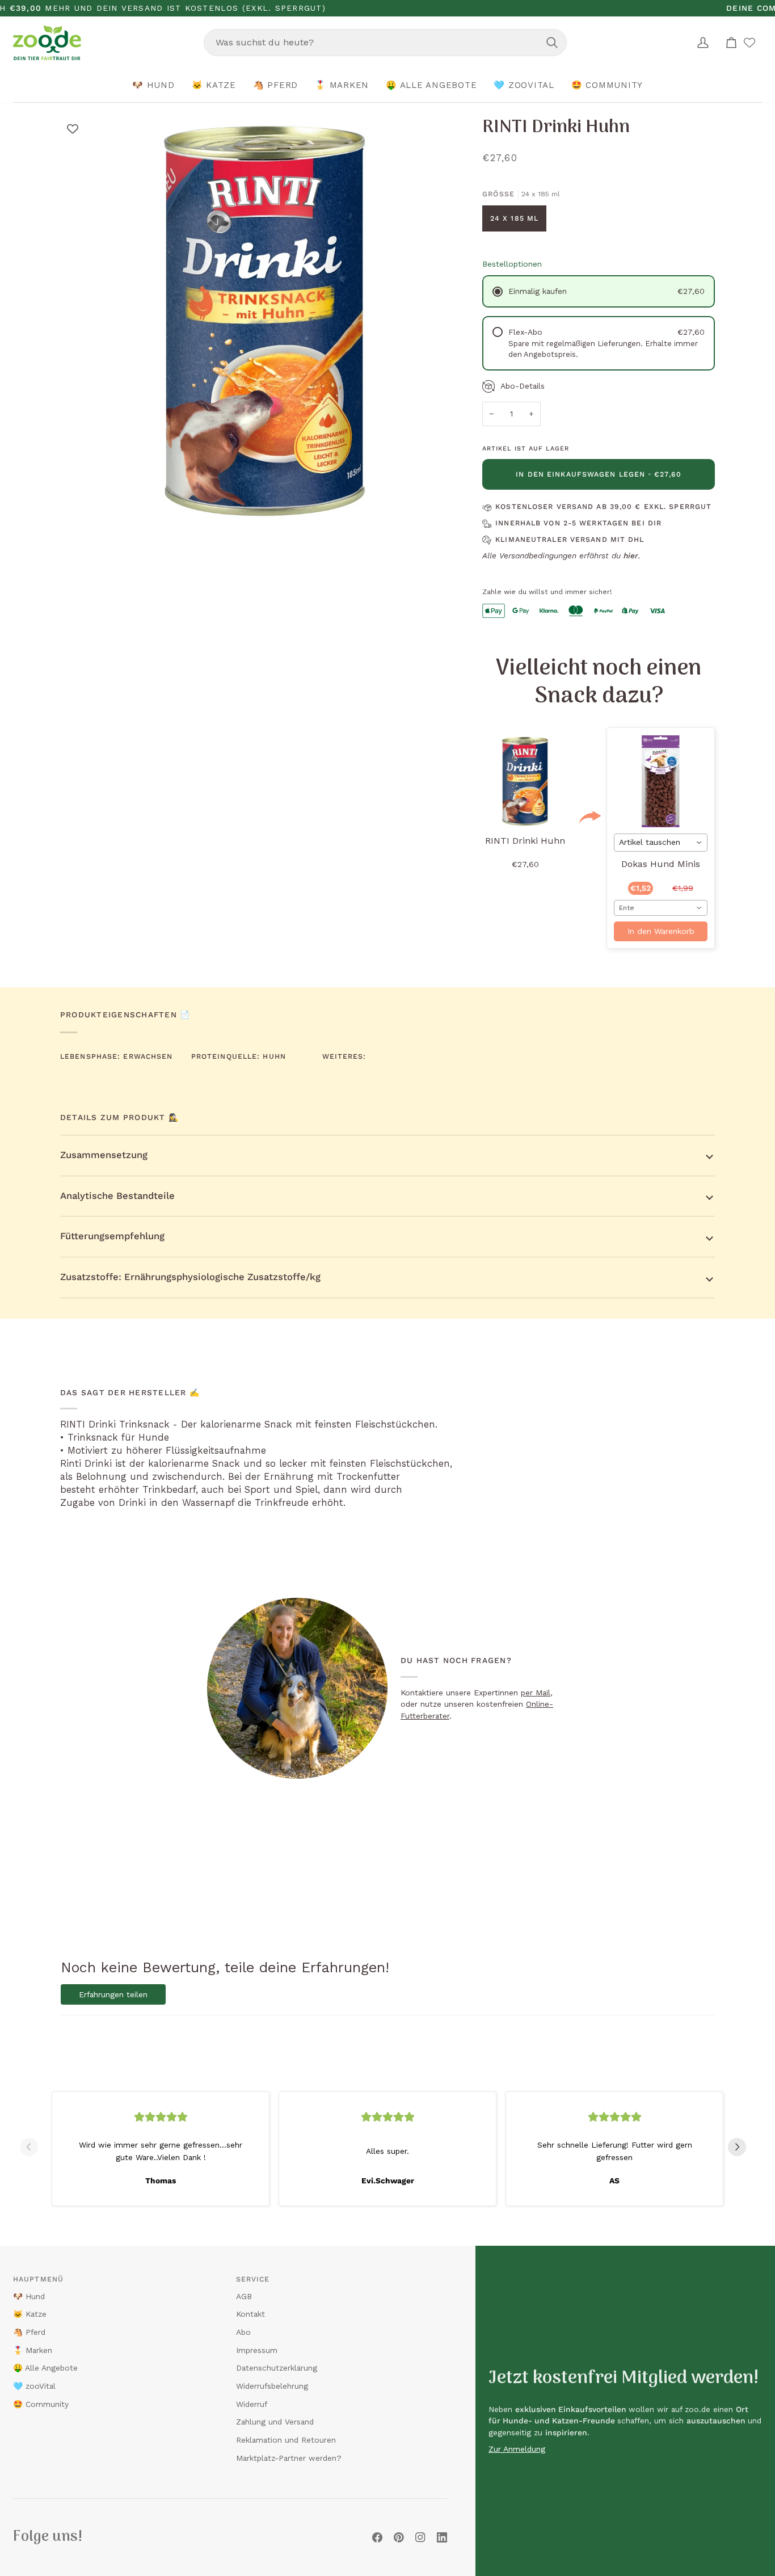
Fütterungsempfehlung (112, 1236)
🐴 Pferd (29, 2332)
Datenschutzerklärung (277, 2368)
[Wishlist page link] (749, 43)
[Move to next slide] (742, 2147)
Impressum (257, 2350)
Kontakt (250, 2314)
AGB (244, 2296)
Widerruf (252, 2404)
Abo (243, 2332)
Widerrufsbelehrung (272, 2386)
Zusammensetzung (104, 1155)
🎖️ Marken (33, 2350)
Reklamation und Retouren (286, 2440)
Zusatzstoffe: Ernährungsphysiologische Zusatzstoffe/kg (190, 1277)
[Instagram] (420, 2537)
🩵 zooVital (34, 2386)
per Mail (536, 1693)
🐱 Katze (30, 2314)
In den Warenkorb (661, 931)
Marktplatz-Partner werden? (289, 2458)
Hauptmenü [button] (38, 2279)
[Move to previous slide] (33, 2147)
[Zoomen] (81, 505)
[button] (153, 86)
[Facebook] (377, 2537)
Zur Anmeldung (517, 2449)
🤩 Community (41, 2404)
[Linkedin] (442, 2537)
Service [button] (253, 2279)
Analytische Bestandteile (117, 1196)
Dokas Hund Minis (661, 864)
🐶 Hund (29, 2296)
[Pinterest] (399, 2537)
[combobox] (385, 43)
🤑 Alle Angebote (45, 2368)
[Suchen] (552, 43)
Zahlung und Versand (275, 2422)
